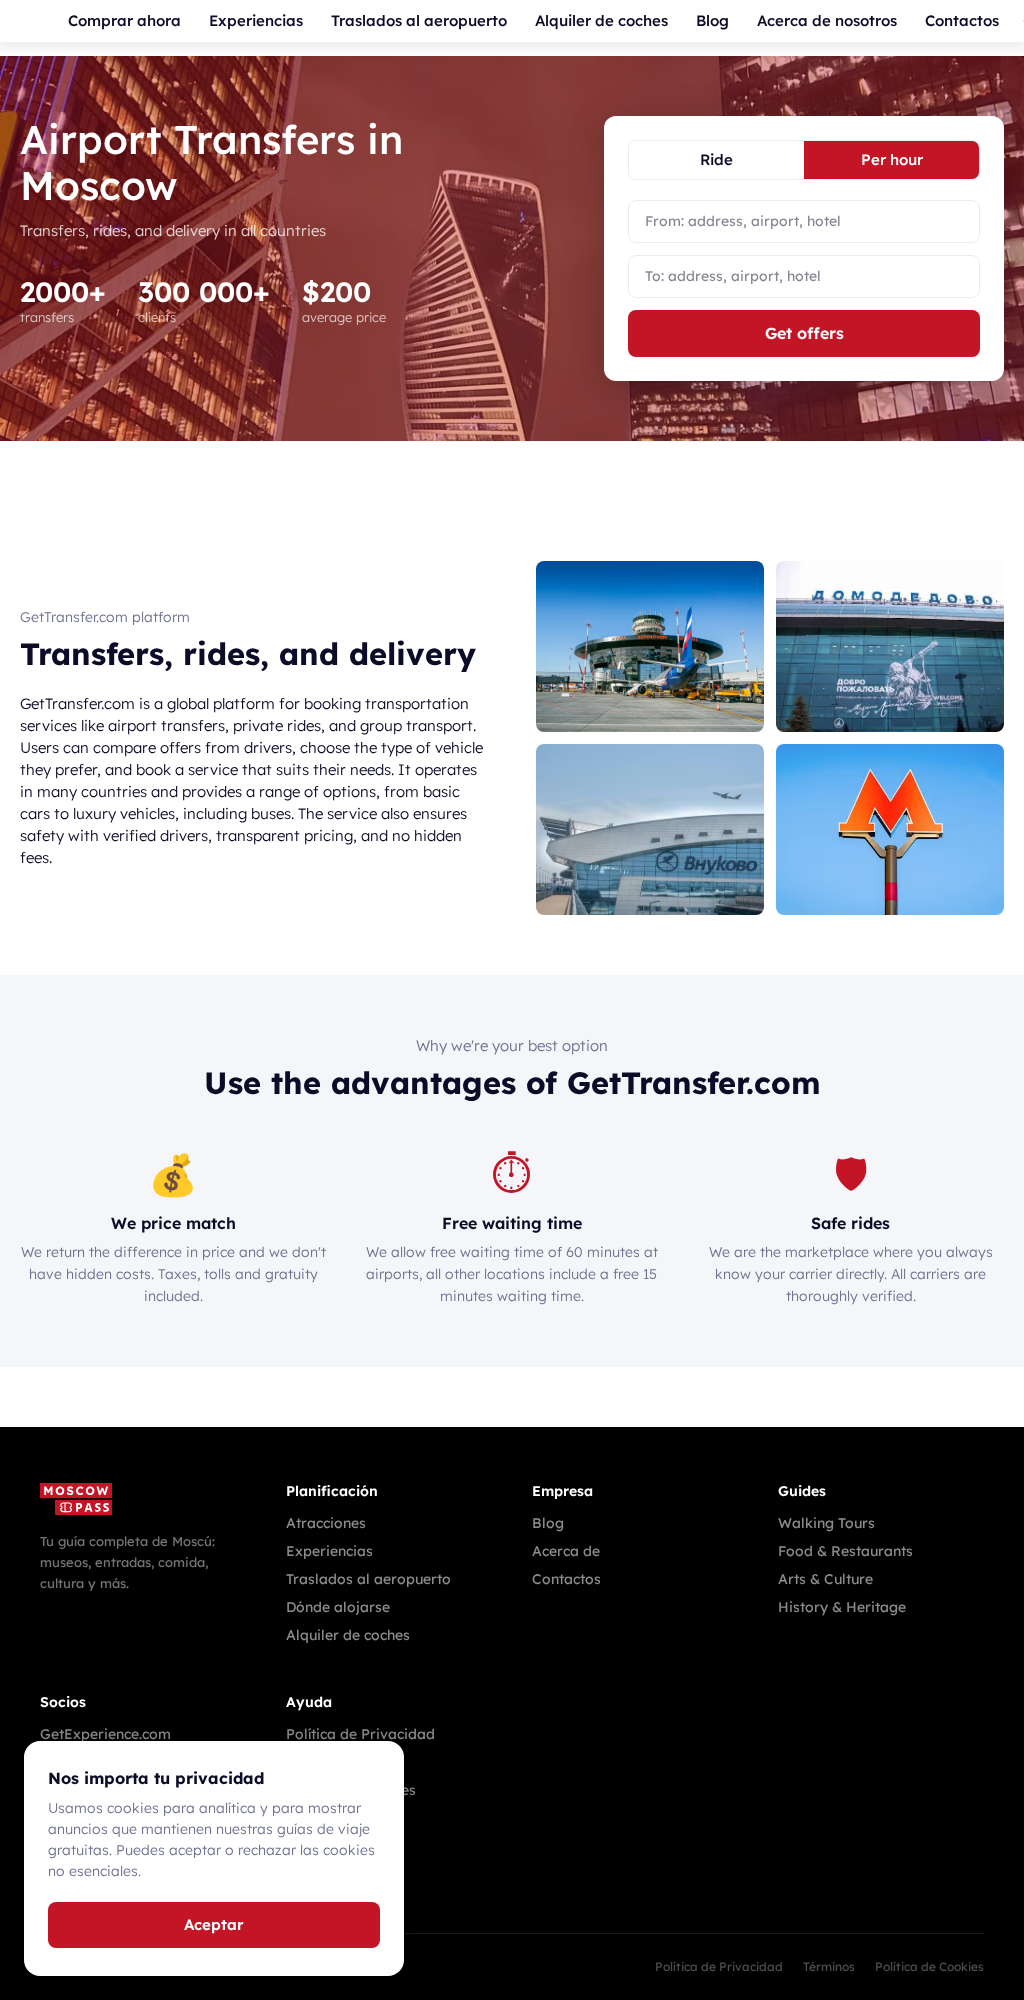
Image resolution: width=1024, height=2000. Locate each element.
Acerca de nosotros (827, 20)
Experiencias (256, 20)
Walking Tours (826, 1523)
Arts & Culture (825, 1579)
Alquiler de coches (601, 20)
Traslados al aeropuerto (419, 20)
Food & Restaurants (845, 1551)
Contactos (962, 20)
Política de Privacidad (360, 1734)
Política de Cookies (929, 1967)
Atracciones (326, 1523)
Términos (829, 1967)
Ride (716, 159)
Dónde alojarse (338, 1607)
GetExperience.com (105, 1734)
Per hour (892, 159)
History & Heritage (842, 1607)
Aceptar (214, 1924)
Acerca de (566, 1551)
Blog (712, 20)
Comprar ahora (124, 20)
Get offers (804, 333)
